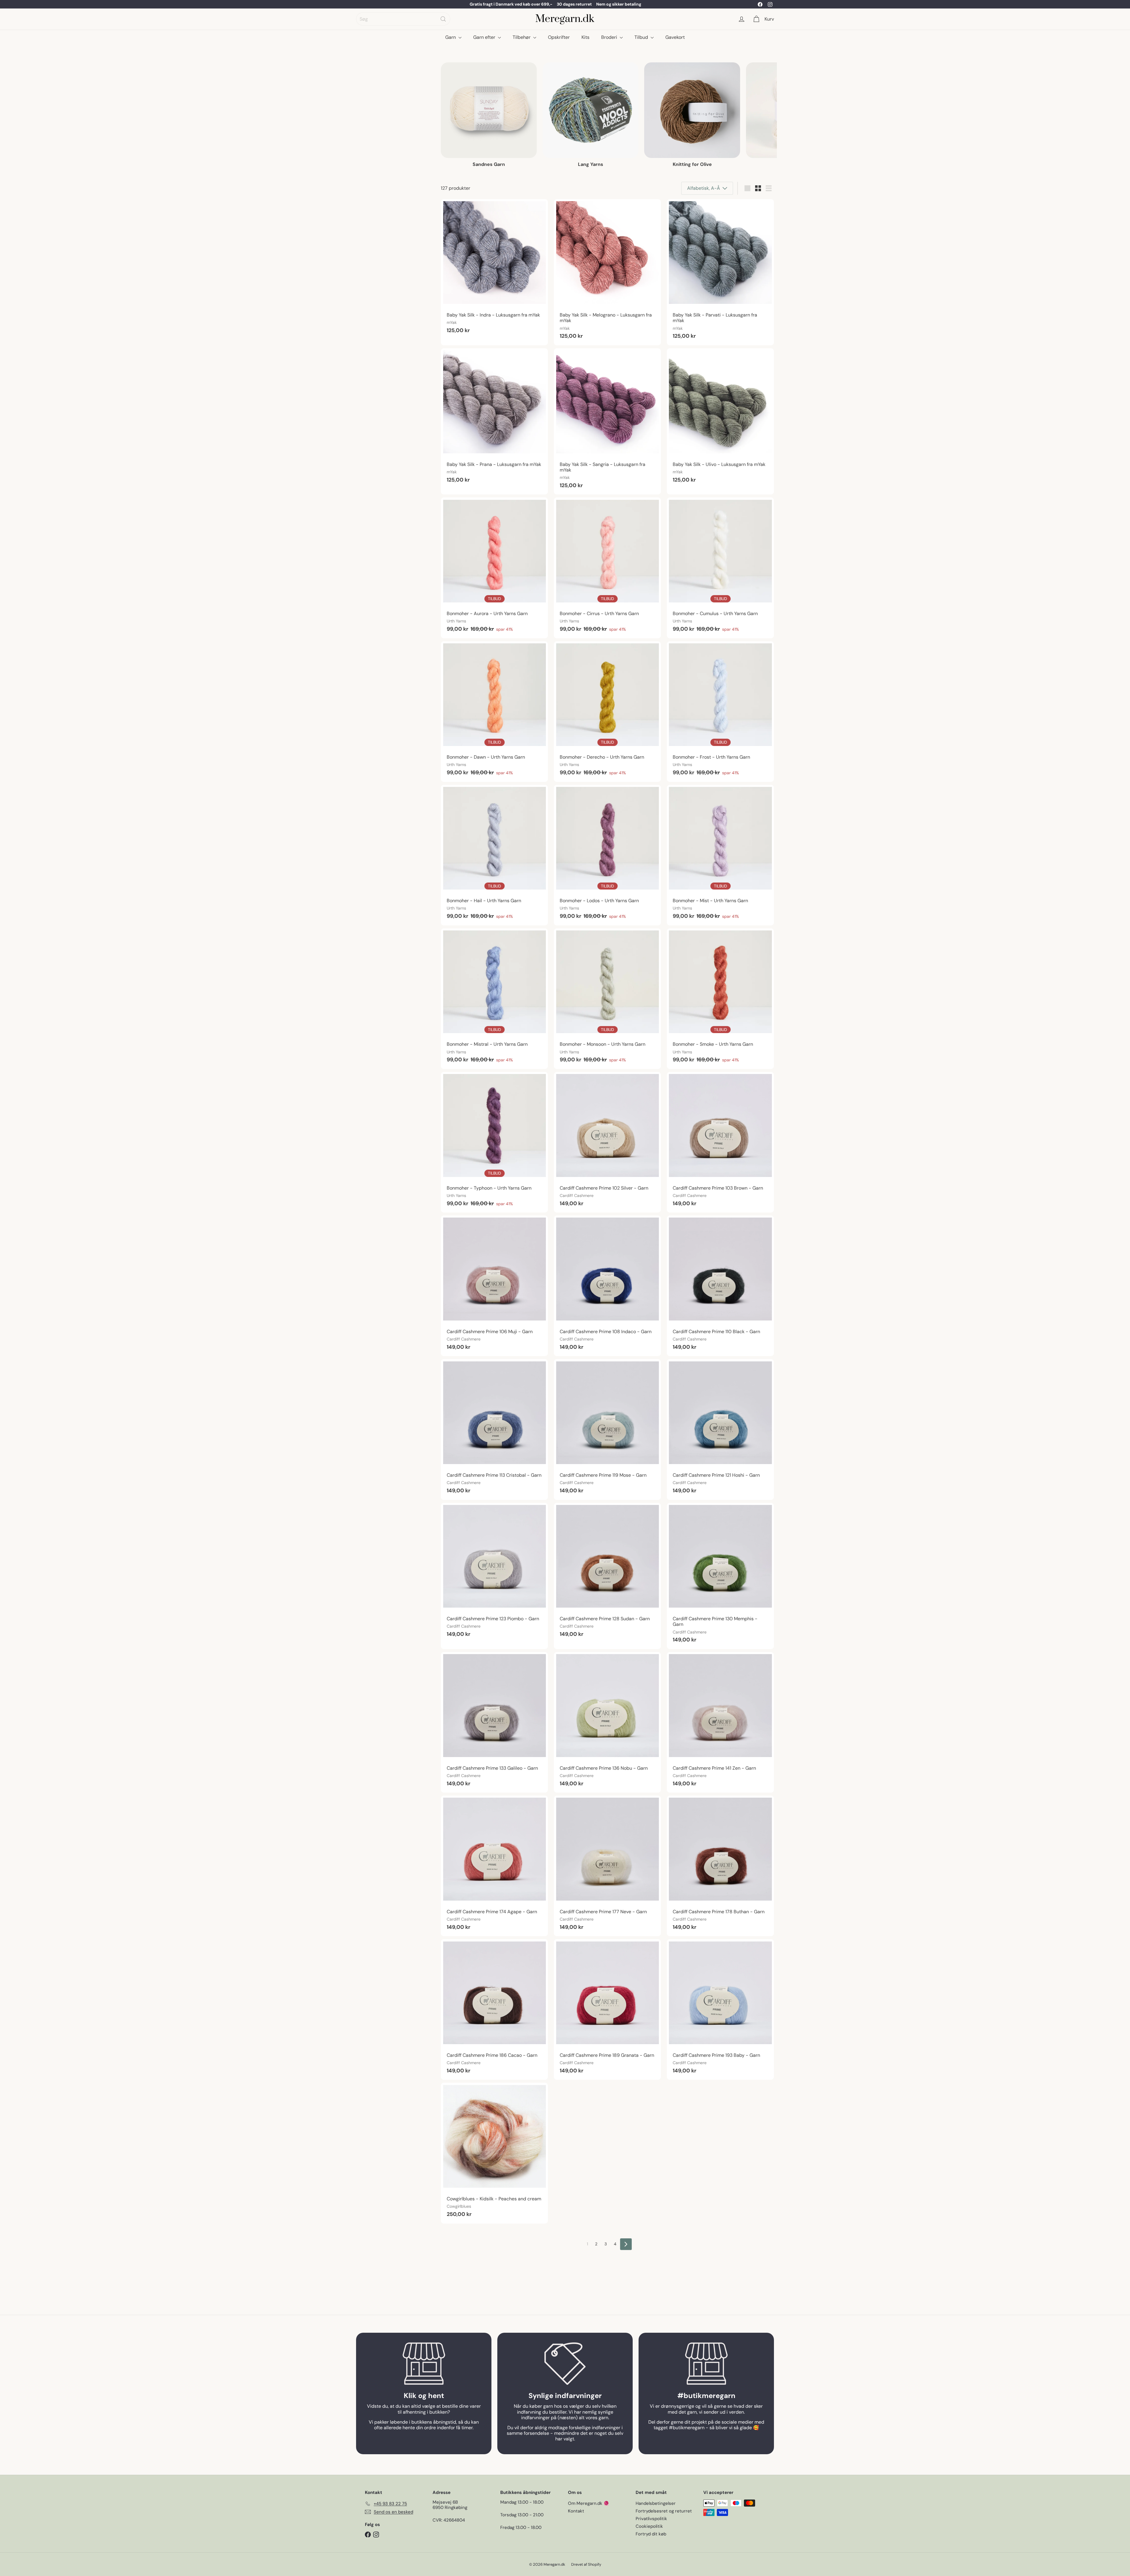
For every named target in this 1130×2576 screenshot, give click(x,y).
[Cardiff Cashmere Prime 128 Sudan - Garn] (607, 1573)
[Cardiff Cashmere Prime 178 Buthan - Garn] (720, 1866)
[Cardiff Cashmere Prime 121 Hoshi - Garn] (720, 1429)
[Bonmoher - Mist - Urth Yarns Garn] (720, 855)
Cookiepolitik (649, 2526)
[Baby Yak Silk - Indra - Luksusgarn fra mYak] (494, 269)
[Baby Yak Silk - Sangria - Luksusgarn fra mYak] (607, 421)
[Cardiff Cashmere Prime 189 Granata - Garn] (607, 2009)
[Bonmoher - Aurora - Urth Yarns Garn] (494, 568)
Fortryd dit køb (651, 2534)
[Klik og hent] (424, 2364)
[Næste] (626, 2244)
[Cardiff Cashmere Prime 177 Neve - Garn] (607, 1866)
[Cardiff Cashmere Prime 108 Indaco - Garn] (607, 1286)
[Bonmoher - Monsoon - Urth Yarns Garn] (607, 999)
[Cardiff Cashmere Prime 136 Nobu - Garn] (607, 1722)
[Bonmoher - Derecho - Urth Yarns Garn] (607, 712)
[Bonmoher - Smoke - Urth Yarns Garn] (720, 999)
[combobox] (403, 19)
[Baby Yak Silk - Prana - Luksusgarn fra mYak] (494, 419)
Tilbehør (522, 37)
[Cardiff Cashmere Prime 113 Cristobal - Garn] (494, 1429)
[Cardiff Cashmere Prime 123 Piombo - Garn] (494, 1573)
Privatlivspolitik (651, 2519)
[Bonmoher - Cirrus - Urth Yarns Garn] (607, 568)
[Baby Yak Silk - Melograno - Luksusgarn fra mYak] (607, 272)
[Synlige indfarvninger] (565, 2364)
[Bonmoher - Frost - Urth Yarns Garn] (720, 712)
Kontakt (576, 2511)
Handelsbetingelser (656, 2503)
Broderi (610, 37)
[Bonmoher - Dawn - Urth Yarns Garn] (494, 712)
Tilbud (642, 37)
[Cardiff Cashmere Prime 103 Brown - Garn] (720, 1142)
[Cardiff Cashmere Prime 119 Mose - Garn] (607, 1429)
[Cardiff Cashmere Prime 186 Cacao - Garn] (494, 2009)
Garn (451, 37)
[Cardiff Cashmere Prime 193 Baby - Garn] (720, 2009)
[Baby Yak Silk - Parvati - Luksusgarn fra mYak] (720, 272)
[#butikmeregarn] (706, 2364)
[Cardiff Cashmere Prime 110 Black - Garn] (720, 1286)
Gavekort (675, 37)
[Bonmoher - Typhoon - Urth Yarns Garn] (494, 1142)
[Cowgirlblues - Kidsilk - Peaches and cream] (494, 2153)
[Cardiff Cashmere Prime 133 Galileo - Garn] (494, 1722)
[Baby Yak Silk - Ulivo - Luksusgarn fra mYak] (720, 419)
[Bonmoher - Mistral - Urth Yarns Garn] (494, 999)
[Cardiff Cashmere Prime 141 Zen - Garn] (720, 1722)
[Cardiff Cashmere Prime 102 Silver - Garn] (607, 1142)
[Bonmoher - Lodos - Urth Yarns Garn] (607, 855)
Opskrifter (559, 37)
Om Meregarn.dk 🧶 (589, 2503)
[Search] (443, 19)
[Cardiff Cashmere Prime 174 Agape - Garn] (494, 1866)
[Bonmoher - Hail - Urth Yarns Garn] (494, 855)
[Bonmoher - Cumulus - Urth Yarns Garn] (720, 568)
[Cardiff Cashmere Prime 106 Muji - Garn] (494, 1286)
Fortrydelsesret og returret (664, 2511)
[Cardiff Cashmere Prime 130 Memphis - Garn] (720, 1576)
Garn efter (485, 37)
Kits (585, 37)
